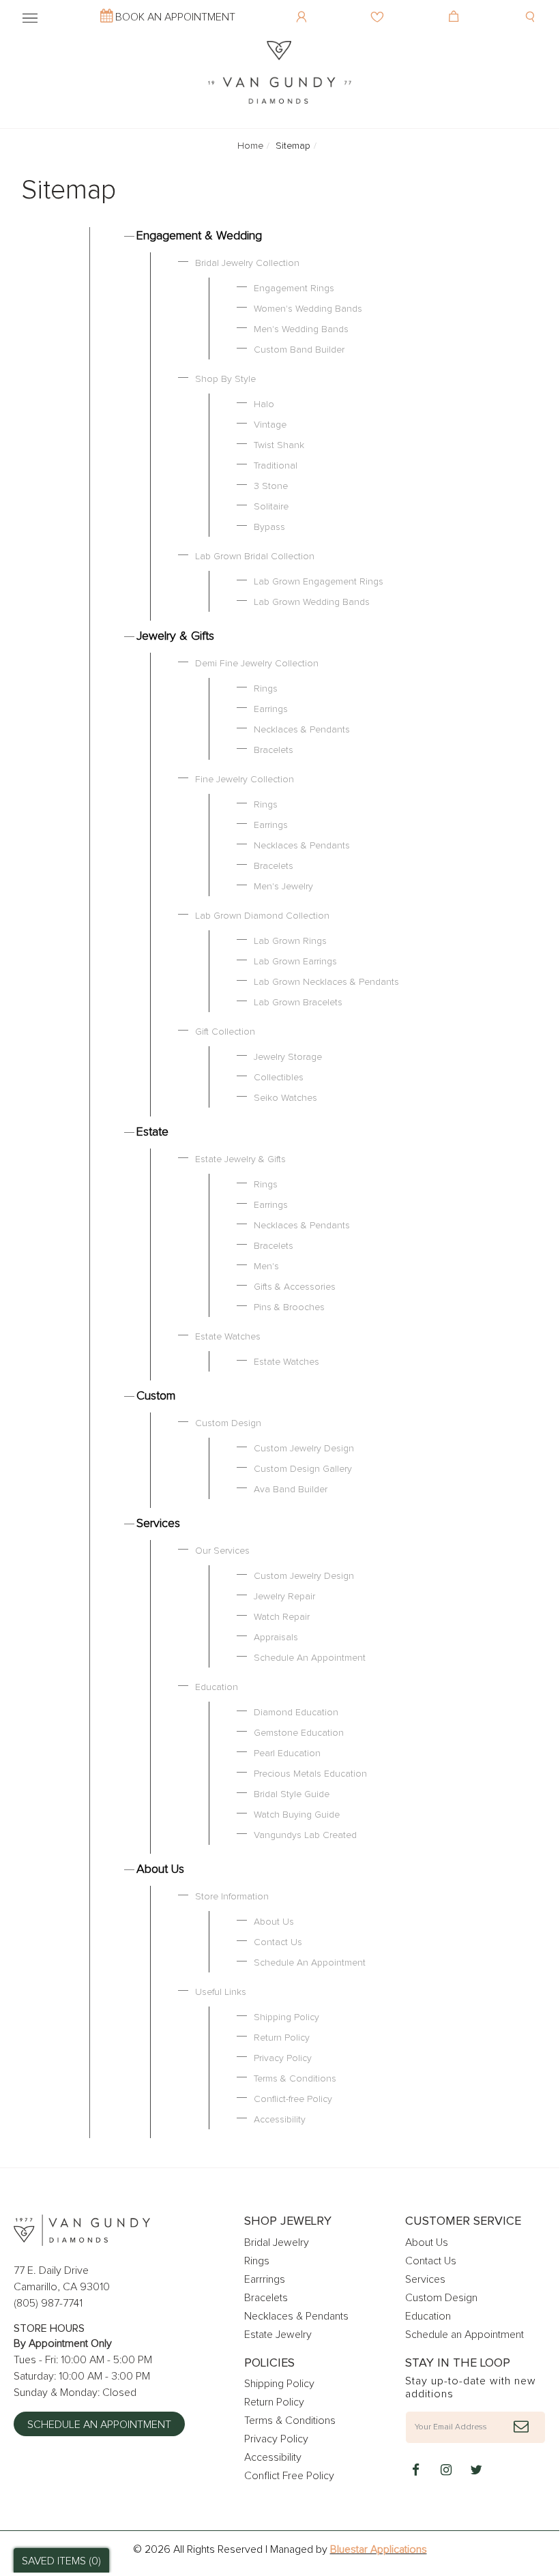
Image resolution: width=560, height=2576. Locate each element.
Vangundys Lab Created (305, 1835)
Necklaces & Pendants (302, 730)
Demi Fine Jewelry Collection (257, 664)
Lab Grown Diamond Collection (262, 916)
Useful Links (221, 1992)
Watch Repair (282, 1617)
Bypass (269, 527)
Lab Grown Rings (290, 941)
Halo (264, 404)
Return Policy (282, 2038)
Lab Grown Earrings (295, 962)
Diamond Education (296, 1713)
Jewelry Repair (284, 1597)
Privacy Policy (283, 2058)
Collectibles (279, 1078)
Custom (156, 1396)
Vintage (270, 425)
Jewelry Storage (288, 1057)
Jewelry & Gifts (175, 636)
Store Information (232, 1897)
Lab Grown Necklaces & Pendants (326, 982)
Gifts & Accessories (295, 1287)
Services (158, 1524)
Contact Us (278, 1942)
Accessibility (280, 2120)
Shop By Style (225, 379)
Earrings (271, 709)
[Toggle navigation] (30, 16)
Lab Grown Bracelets (298, 1003)
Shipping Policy (286, 2017)
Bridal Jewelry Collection (247, 263)
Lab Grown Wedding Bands (312, 602)
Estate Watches (228, 1337)
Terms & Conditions (295, 2079)
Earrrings (265, 2279)
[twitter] (476, 2471)
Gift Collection (225, 1032)
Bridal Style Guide (292, 1794)
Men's (266, 1267)
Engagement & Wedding (199, 236)
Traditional (276, 466)
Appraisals (276, 1638)
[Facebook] (416, 2471)
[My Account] (303, 7)
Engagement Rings (294, 288)
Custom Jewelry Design (304, 1449)
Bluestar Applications (379, 2549)
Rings (266, 689)
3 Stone (271, 486)
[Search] (532, 7)
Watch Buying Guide (297, 1815)
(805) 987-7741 (48, 2303)
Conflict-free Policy (293, 2099)
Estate (152, 1132)
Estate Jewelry (278, 2335)
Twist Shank (279, 445)
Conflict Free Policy (289, 2476)
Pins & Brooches (289, 1307)
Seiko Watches (285, 1098)
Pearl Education (287, 1753)
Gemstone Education (299, 1733)
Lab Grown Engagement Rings (319, 582)
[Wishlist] (379, 7)
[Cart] (455, 7)
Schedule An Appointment (310, 1658)
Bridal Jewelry (277, 2242)
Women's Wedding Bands (308, 309)
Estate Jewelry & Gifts (240, 1159)
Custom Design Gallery (303, 1469)
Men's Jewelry (283, 887)
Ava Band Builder (291, 1490)
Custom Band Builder (299, 350)
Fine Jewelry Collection (245, 780)
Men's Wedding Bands (301, 329)
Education (217, 1687)
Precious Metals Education (310, 1774)
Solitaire (271, 507)
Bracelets (274, 750)
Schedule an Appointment (99, 2425)
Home (250, 146)
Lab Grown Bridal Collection (255, 557)
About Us (160, 1869)
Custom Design (228, 1423)
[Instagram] (446, 2471)
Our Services (222, 1551)
